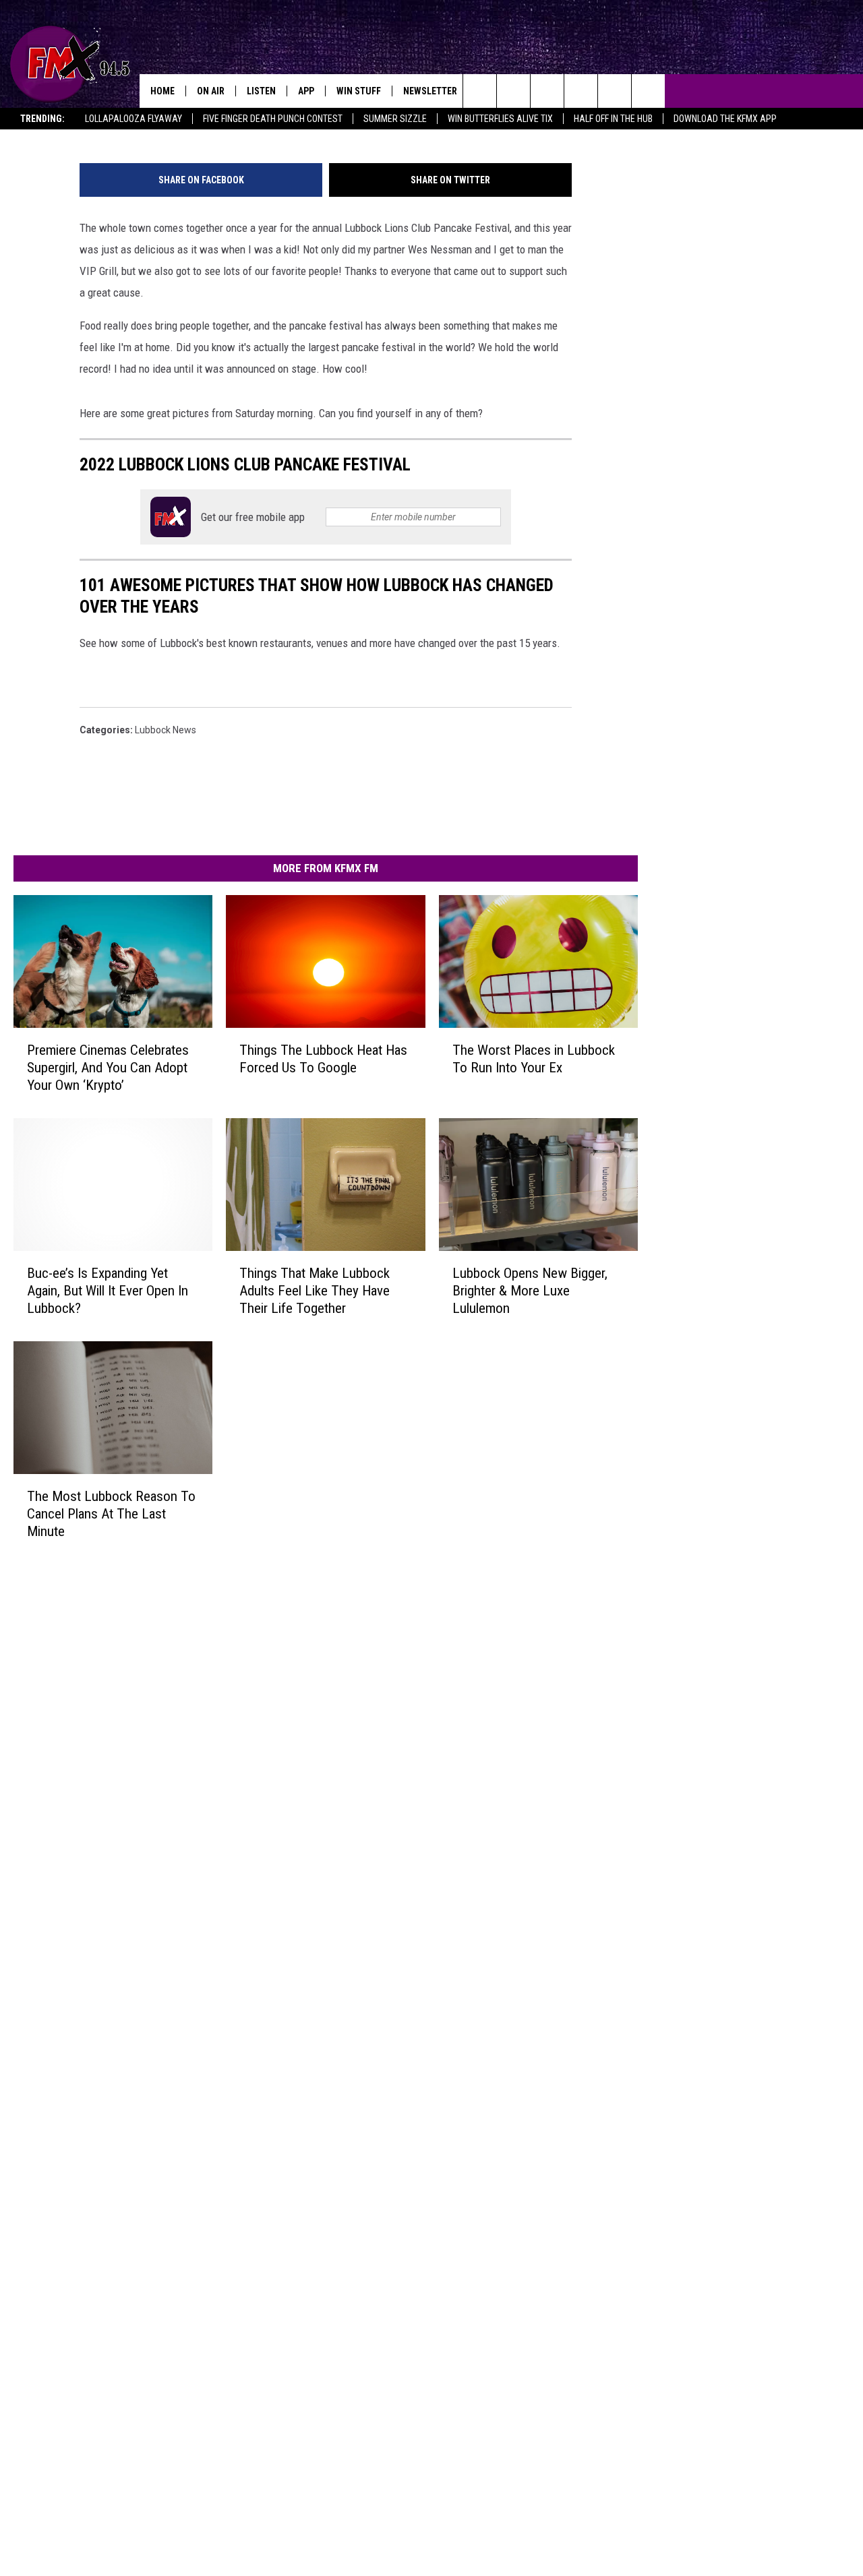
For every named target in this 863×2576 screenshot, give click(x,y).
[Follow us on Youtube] (615, 91)
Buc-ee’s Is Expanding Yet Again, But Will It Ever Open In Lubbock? (108, 1290)
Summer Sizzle (395, 119)
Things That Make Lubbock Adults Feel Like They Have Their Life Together (315, 1290)
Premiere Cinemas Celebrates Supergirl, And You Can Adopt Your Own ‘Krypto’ (108, 1068)
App (306, 91)
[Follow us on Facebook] (547, 91)
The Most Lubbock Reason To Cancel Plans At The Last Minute (111, 1513)
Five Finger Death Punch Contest (273, 119)
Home (162, 91)
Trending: (42, 119)
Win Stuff (359, 91)
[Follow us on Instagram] (581, 91)
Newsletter (430, 91)
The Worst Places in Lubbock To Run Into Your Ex (534, 1059)
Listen (261, 91)
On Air (211, 91)
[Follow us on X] (648, 91)
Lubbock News (166, 730)
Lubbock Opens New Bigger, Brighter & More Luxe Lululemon (530, 1290)
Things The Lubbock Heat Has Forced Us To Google (323, 1059)
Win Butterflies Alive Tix (500, 119)
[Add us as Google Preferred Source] (513, 91)
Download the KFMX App (725, 119)
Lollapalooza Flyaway (133, 119)
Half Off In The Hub (613, 119)
